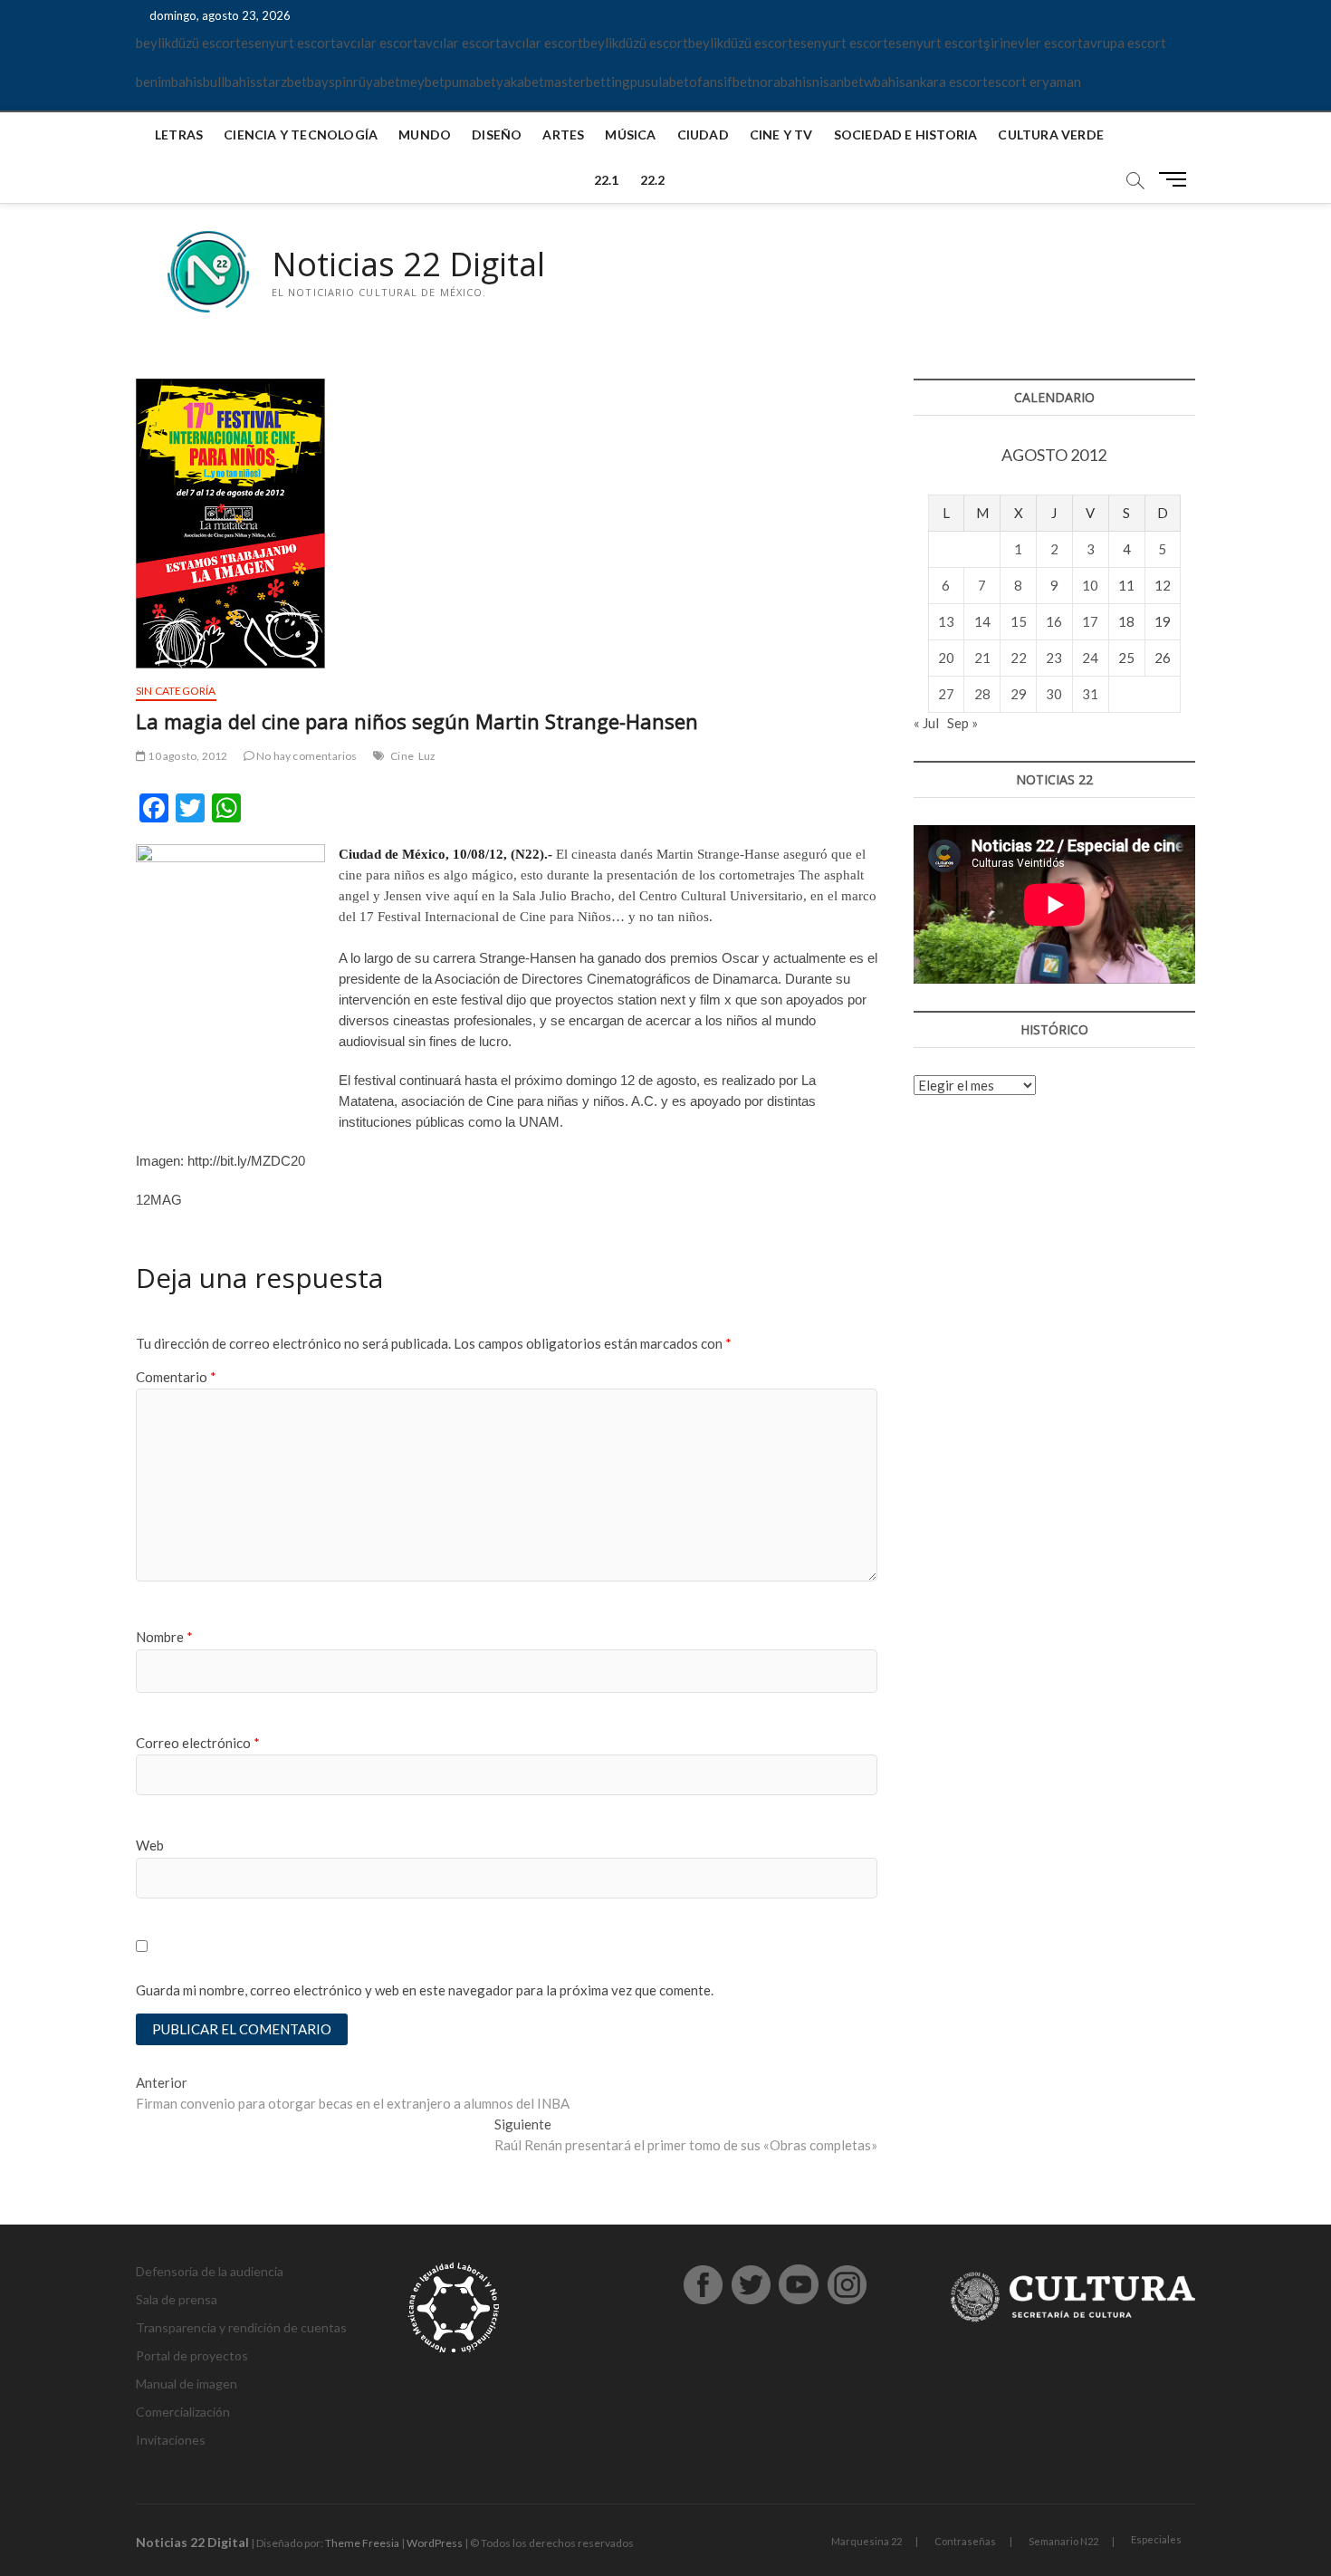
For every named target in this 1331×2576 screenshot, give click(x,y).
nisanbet (838, 82)
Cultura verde (1051, 135)
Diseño (497, 135)
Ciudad (703, 135)
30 (1054, 694)
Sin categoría (176, 691)
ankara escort (947, 82)
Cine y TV (781, 135)
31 (1090, 694)
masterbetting (587, 82)
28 (982, 694)
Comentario (176, 1377)
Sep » (962, 723)
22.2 (653, 180)
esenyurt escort (288, 43)
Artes (563, 135)
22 (1019, 658)
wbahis (885, 82)
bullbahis (230, 82)
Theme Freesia (362, 2543)
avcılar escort (377, 43)
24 (1090, 658)
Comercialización (183, 2412)
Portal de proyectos (192, 2355)
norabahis (782, 82)
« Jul (926, 723)
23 (1054, 658)
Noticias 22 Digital (408, 264)
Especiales (1156, 2539)
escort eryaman (1034, 82)
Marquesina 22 (867, 2541)
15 (1019, 621)
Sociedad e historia (906, 135)
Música (630, 135)
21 (982, 658)
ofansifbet (721, 82)
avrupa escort (1125, 43)
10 (1090, 585)
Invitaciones (171, 2440)
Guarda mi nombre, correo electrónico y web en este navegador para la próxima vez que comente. (425, 1990)
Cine (402, 756)
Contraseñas (965, 2541)
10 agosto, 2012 (187, 756)
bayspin (330, 82)
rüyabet (377, 82)
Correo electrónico (198, 1743)
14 (982, 621)
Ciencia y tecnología (301, 135)
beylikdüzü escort (188, 43)
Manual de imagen (187, 2384)
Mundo (425, 135)
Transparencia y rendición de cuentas (241, 2327)
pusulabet (660, 82)
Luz (427, 756)
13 (946, 621)
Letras (179, 135)
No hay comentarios (306, 756)
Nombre (164, 1637)
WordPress (435, 2543)
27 (946, 694)
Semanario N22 (1063, 2541)
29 (1019, 694)
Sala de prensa (177, 2299)
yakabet (520, 82)
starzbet (282, 82)
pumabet (470, 82)
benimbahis (169, 82)
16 (1054, 621)
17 (1090, 621)
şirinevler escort (1033, 43)
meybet (422, 82)
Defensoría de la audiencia (210, 2271)
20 (946, 658)
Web (150, 1845)
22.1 (607, 180)
